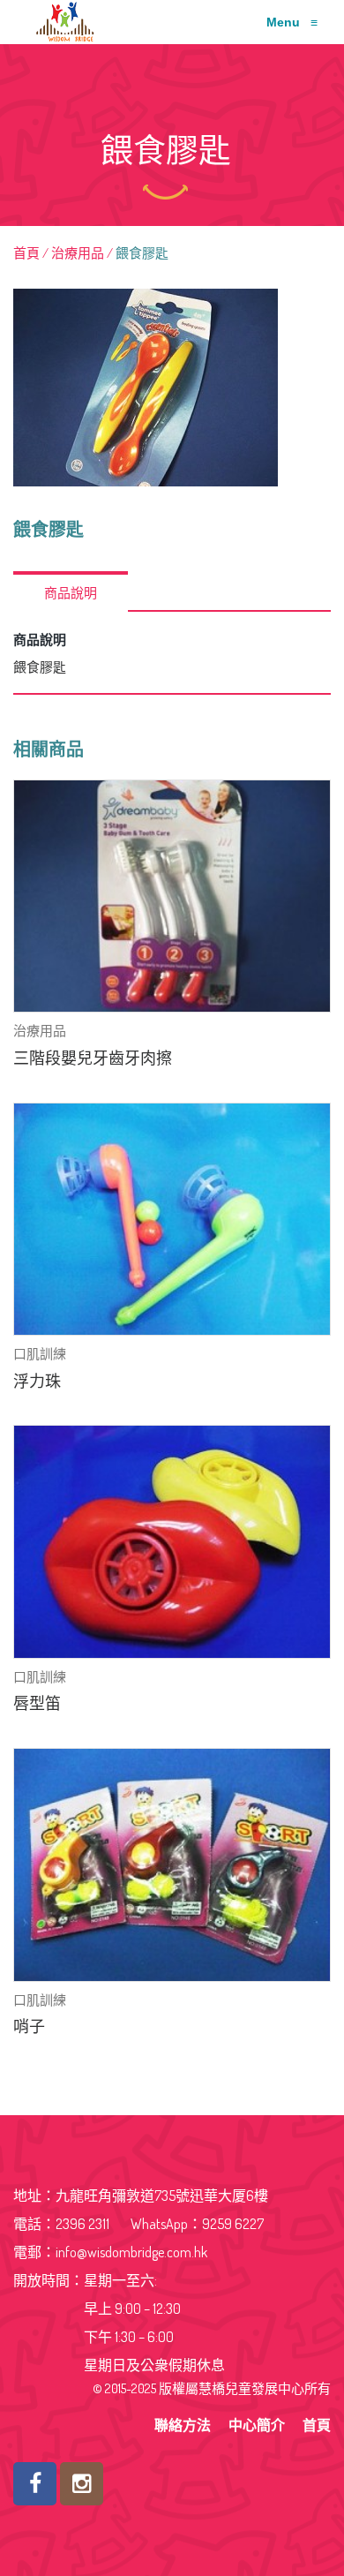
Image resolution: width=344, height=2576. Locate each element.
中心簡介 (257, 2425)
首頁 (26, 253)
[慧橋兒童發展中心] (61, 22)
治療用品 (78, 253)
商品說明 (71, 593)
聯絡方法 (183, 2425)
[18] (172, 388)
